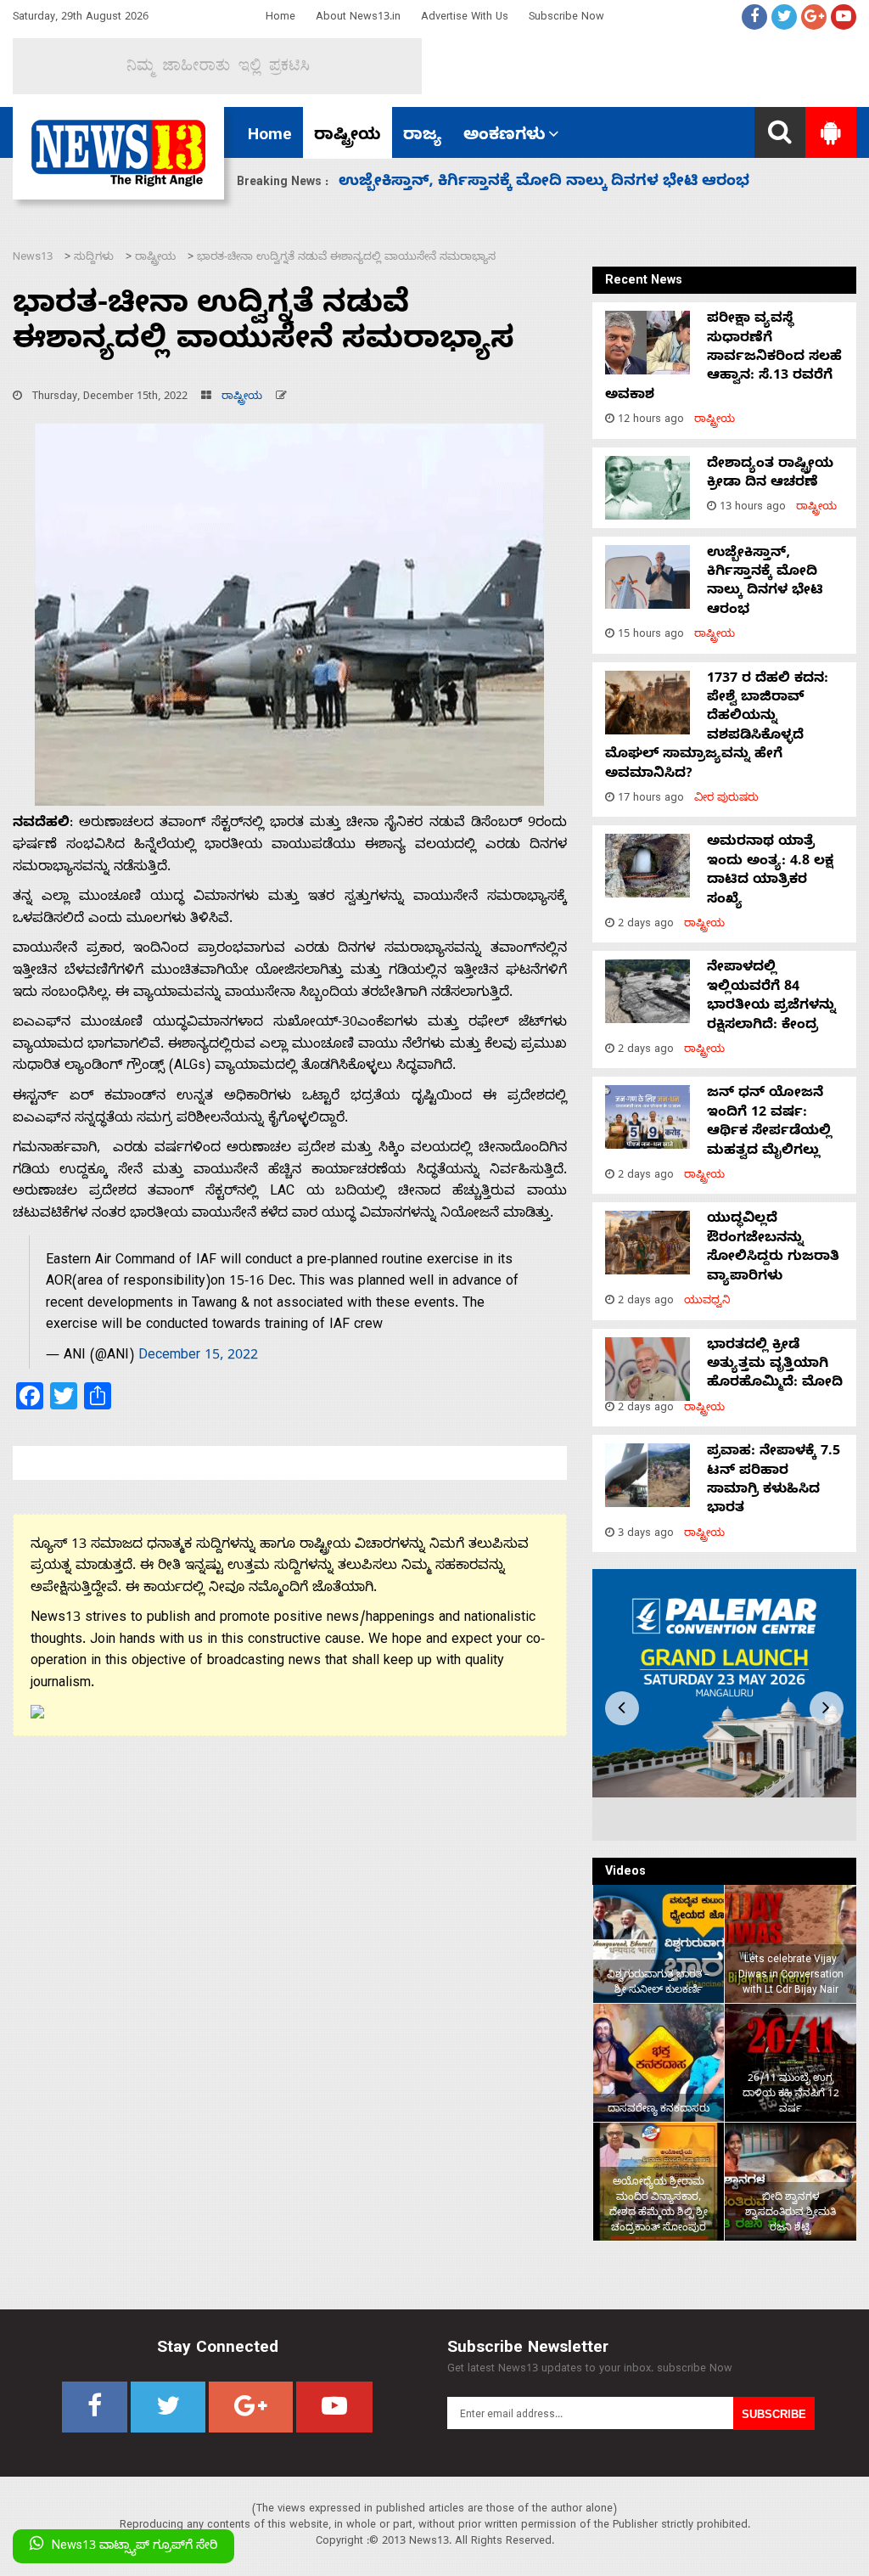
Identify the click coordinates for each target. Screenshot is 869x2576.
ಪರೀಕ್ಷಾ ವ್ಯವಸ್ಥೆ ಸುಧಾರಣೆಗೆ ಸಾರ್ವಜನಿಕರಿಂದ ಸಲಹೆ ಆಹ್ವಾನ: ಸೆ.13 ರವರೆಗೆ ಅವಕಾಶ (723, 358)
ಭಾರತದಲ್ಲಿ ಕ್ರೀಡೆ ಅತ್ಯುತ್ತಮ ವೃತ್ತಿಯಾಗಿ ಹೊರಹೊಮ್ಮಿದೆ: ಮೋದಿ (775, 1366)
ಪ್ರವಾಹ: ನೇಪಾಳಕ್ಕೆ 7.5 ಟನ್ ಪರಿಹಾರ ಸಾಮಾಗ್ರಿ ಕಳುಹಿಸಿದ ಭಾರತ (774, 1481)
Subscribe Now (566, 18)
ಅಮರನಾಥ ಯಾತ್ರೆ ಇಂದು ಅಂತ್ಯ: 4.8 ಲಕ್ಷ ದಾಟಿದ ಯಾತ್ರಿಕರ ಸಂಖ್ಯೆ (550, 183)
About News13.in (358, 18)
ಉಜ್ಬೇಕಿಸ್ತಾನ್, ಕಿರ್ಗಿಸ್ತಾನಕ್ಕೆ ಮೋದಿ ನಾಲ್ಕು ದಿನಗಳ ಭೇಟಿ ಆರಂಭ (765, 583)
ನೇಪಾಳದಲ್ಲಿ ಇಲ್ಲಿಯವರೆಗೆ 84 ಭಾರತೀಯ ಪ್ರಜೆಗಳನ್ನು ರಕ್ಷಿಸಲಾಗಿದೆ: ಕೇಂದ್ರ (771, 997)
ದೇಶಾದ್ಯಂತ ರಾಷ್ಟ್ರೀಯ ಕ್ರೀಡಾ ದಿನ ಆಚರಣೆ (770, 475)
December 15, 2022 (198, 1357)
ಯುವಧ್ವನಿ (707, 1302)
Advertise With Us (465, 18)
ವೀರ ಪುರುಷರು (726, 799)
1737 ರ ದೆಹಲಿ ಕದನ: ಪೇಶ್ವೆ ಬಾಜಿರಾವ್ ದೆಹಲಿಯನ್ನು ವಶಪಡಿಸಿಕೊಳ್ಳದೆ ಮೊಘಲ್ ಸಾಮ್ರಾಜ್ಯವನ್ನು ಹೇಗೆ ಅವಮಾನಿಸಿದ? (717, 728)
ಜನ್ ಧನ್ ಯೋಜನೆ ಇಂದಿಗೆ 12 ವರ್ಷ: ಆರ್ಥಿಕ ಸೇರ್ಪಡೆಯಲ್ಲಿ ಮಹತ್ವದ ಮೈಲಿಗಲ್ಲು (769, 1123)
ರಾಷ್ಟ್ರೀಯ (348, 137)
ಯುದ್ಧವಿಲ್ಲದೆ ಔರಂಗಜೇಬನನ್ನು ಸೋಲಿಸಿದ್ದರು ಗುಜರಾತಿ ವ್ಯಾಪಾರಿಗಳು (773, 1249)
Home (280, 18)
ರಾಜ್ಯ (422, 137)
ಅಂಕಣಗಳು (505, 137)
